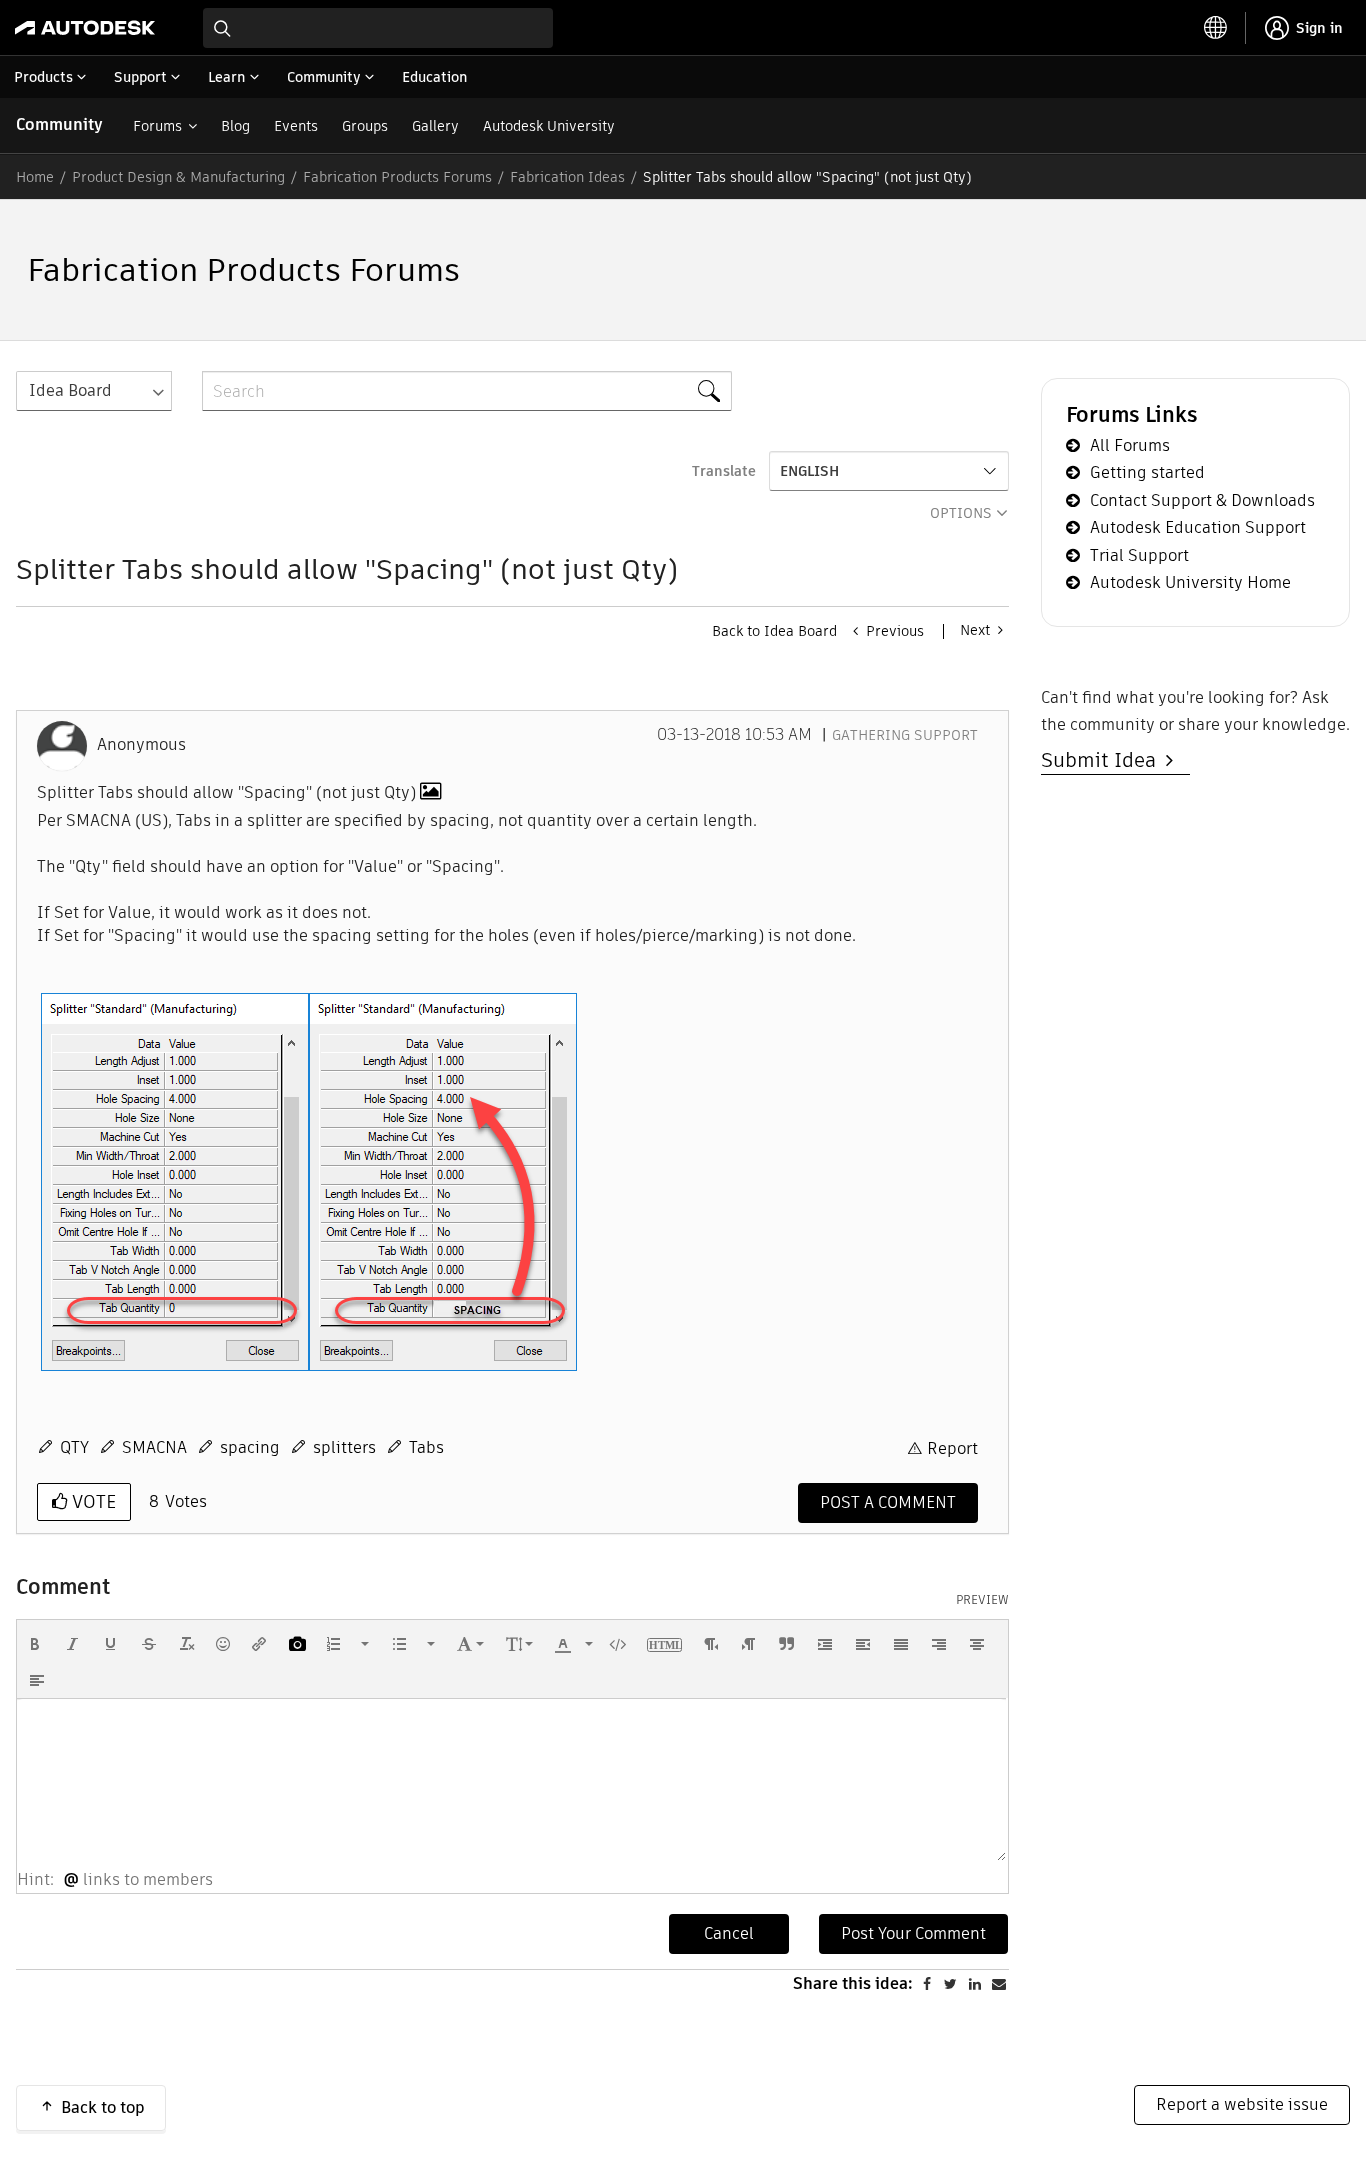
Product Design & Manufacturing (178, 177)
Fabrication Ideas (567, 177)
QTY (74, 1447)
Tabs (426, 1447)
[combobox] (378, 28)
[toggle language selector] (1216, 28)
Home (35, 177)
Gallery (435, 126)
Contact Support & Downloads (1202, 500)
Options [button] (961, 513)
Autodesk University (549, 126)
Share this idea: (853, 1983)
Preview (982, 1600)
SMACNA (154, 1447)
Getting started (1147, 472)
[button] (175, 1182)
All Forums (1130, 445)
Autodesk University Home (1190, 582)
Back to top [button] (103, 2107)
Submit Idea (1103, 760)
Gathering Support (905, 735)
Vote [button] (91, 1501)
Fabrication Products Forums (397, 177)
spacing (250, 1447)
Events (296, 126)
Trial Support (1139, 555)
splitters (344, 1447)
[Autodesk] (85, 28)
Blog (235, 126)
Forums (157, 126)
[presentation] (35, 1644)
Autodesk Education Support (1198, 527)
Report (952, 1448)
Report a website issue (1242, 2104)
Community (59, 124)
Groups (365, 126)
